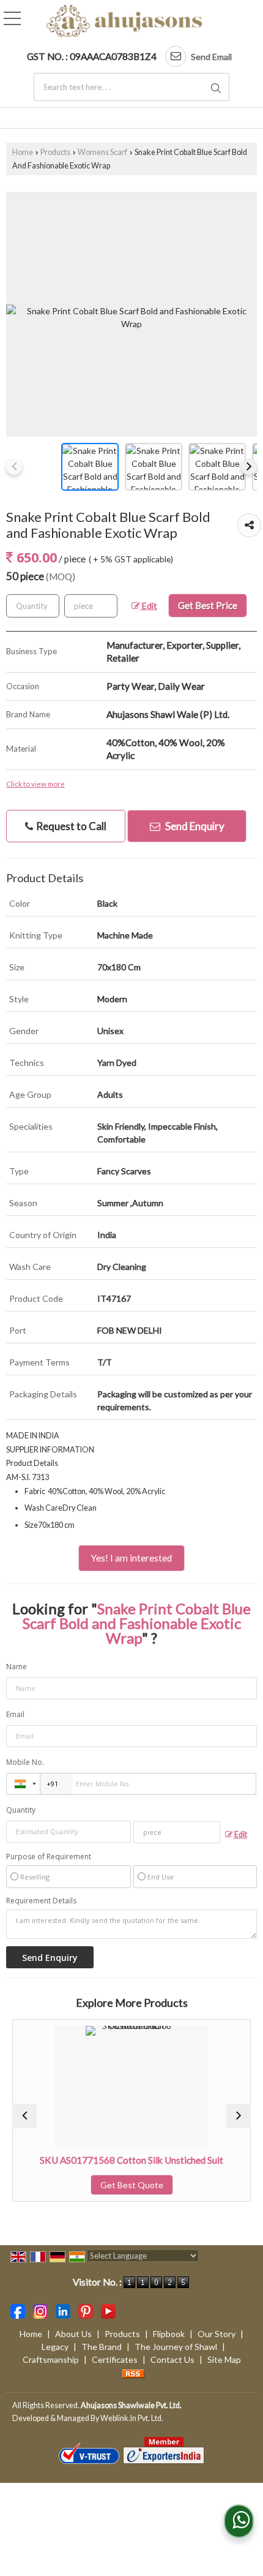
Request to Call (70, 826)
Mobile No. (25, 1762)
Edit (149, 606)
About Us (73, 2334)
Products (55, 152)
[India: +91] (23, 1784)
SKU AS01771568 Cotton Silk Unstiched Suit (102, 2160)
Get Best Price (208, 605)
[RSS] (133, 2372)
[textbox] (131, 87)
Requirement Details (41, 1901)
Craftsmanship (51, 2359)
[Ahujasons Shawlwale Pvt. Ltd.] (124, 22)
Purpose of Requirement (49, 1857)
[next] (249, 467)
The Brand (102, 2347)
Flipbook (169, 2334)
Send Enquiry (194, 826)
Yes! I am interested (131, 1558)
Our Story (217, 2334)
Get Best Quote (102, 2185)
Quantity (21, 1810)
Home (23, 152)
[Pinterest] (86, 2310)
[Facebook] (18, 2310)
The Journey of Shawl (176, 2347)
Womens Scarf (102, 152)
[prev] (14, 467)
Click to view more (35, 784)
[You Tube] (108, 2310)
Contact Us (172, 2359)
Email (15, 1714)
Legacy (55, 2347)
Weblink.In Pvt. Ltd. (132, 2418)
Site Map (224, 2359)
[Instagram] (40, 2310)
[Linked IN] (63, 2310)
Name (17, 1667)
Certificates (115, 2359)
